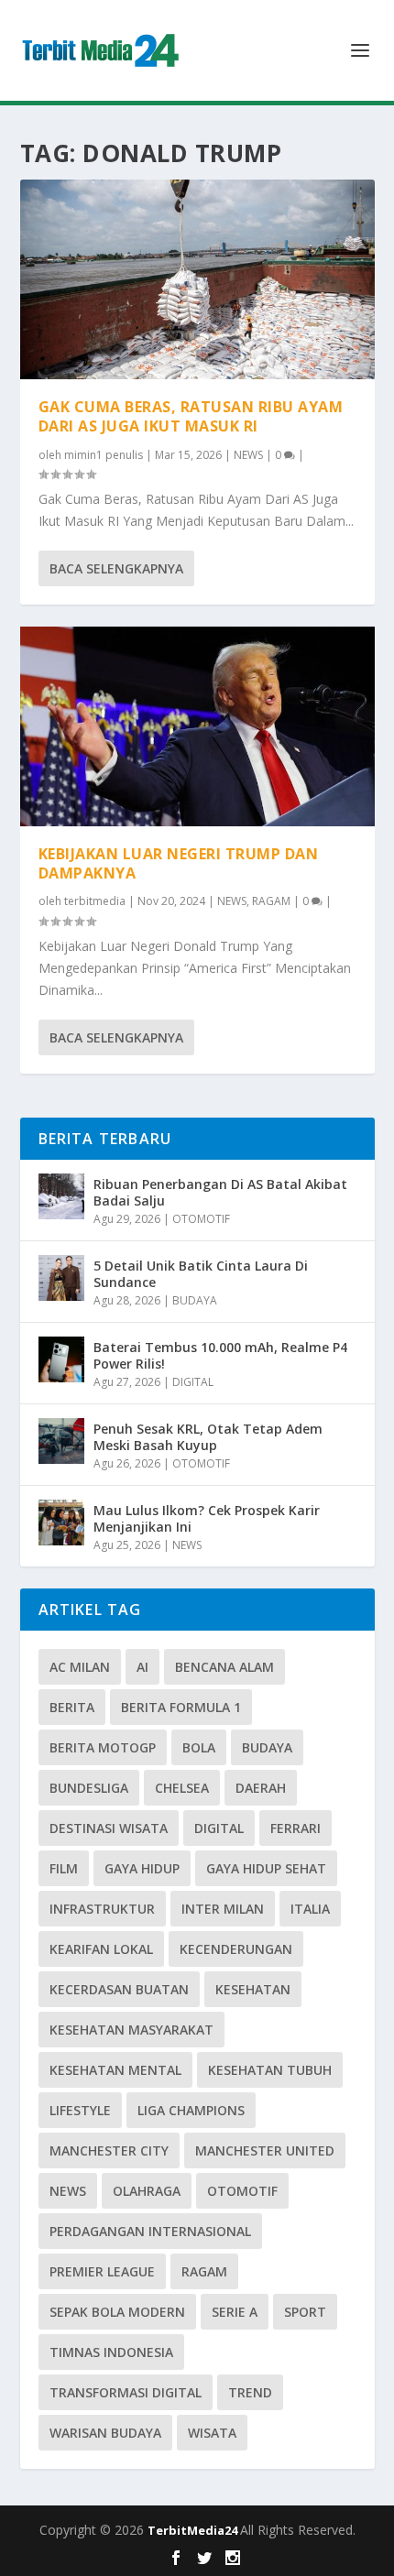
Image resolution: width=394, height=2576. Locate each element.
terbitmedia (95, 901)
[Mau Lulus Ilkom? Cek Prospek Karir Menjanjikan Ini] (61, 1523)
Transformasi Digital (126, 2392)
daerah (261, 1788)
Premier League (102, 2271)
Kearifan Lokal (101, 1949)
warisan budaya (105, 2433)
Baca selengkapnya (116, 568)
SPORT (305, 2312)
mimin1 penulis (104, 455)
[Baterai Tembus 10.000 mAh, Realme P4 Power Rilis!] (61, 1359)
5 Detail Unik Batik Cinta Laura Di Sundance (201, 1274)
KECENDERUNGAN (236, 1949)
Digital (219, 1828)
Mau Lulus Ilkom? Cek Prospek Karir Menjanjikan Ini (207, 1518)
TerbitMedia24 (194, 2530)
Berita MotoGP (103, 1747)
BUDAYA (195, 1300)
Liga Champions (191, 2110)
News (68, 2191)
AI (142, 1667)
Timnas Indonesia (111, 2352)
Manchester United (265, 2150)
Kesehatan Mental (115, 2070)
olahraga (147, 2191)
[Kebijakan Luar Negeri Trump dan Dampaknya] (197, 726)
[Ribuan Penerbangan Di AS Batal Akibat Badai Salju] (61, 1196)
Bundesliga (89, 1788)
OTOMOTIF (201, 1219)
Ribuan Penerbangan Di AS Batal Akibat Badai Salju (220, 1192)
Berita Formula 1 (181, 1707)
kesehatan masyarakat (131, 2030)
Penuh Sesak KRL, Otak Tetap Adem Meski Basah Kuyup (208, 1437)
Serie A (235, 2312)
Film (64, 1868)
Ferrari (295, 1828)
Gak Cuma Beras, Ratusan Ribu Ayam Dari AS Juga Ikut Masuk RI (191, 416)
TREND (250, 2392)
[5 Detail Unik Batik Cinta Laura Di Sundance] (61, 1278)
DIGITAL (193, 1382)
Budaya (267, 1747)
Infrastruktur (102, 1909)
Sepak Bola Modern (117, 2312)
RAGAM (271, 901)
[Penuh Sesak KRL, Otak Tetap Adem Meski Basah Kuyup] (61, 1441)
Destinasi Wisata (109, 1828)
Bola (199, 1747)
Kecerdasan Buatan (119, 1989)
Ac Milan (80, 1667)
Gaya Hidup (142, 1868)
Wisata (212, 2433)
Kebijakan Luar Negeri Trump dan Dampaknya (179, 863)
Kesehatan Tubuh (270, 2070)
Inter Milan (223, 1909)
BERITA (72, 1707)
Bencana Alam (224, 1667)
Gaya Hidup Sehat (266, 1868)
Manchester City (109, 2150)
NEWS (248, 455)
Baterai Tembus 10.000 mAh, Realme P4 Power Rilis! (220, 1355)
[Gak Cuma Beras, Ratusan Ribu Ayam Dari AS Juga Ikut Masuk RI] (197, 279)
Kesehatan (253, 1989)
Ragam (204, 2271)
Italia (310, 1909)
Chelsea (182, 1788)
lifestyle (80, 2110)
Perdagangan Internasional (150, 2231)
